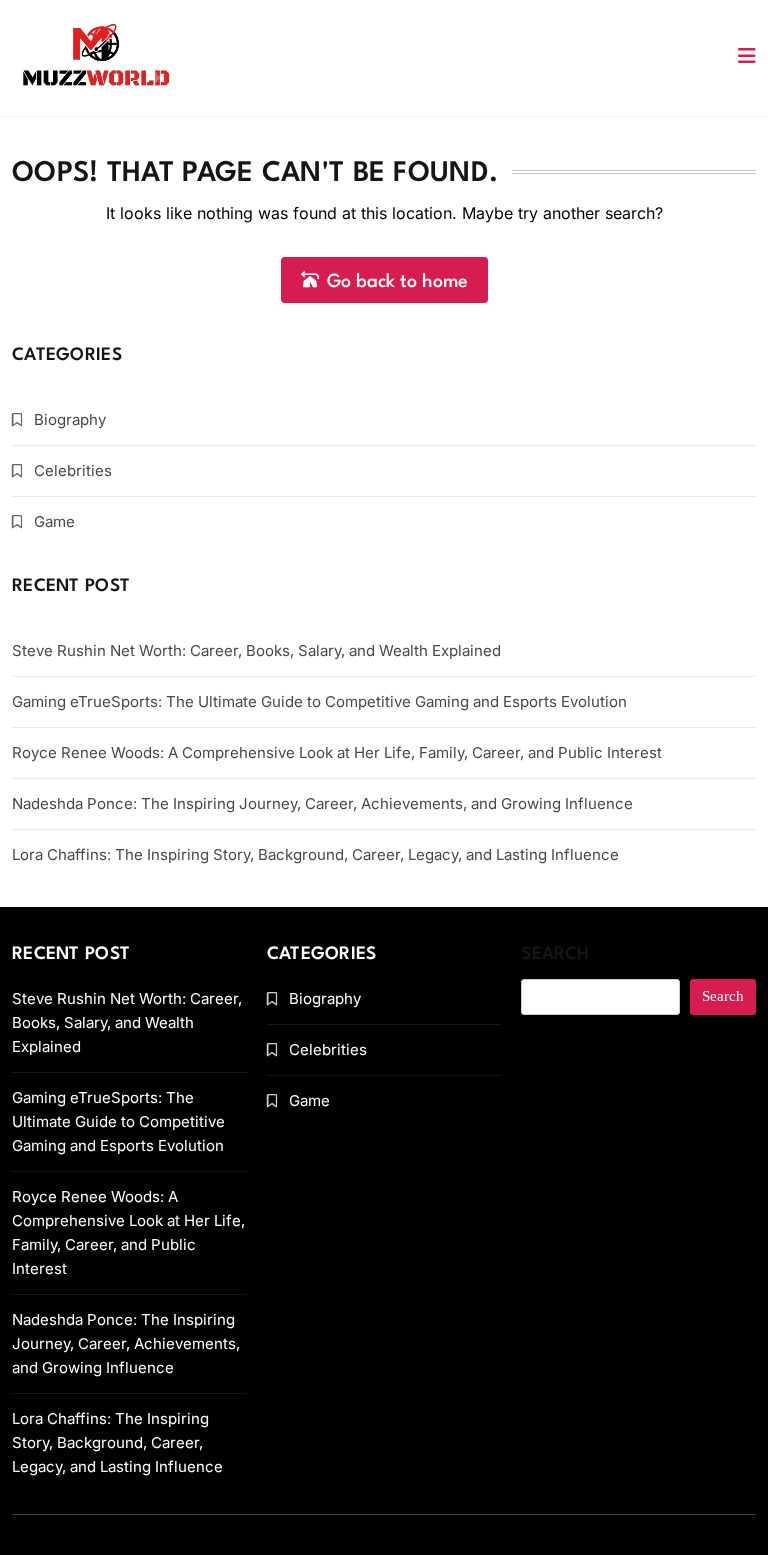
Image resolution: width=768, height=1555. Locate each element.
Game (54, 521)
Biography (70, 419)
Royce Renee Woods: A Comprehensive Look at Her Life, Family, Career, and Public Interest (337, 752)
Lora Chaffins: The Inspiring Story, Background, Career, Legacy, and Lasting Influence (315, 854)
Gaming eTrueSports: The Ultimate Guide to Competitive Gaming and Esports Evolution (319, 701)
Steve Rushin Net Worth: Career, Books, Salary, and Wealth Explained (256, 650)
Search (555, 954)
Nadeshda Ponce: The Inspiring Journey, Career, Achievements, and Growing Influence (322, 803)
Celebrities (73, 470)
